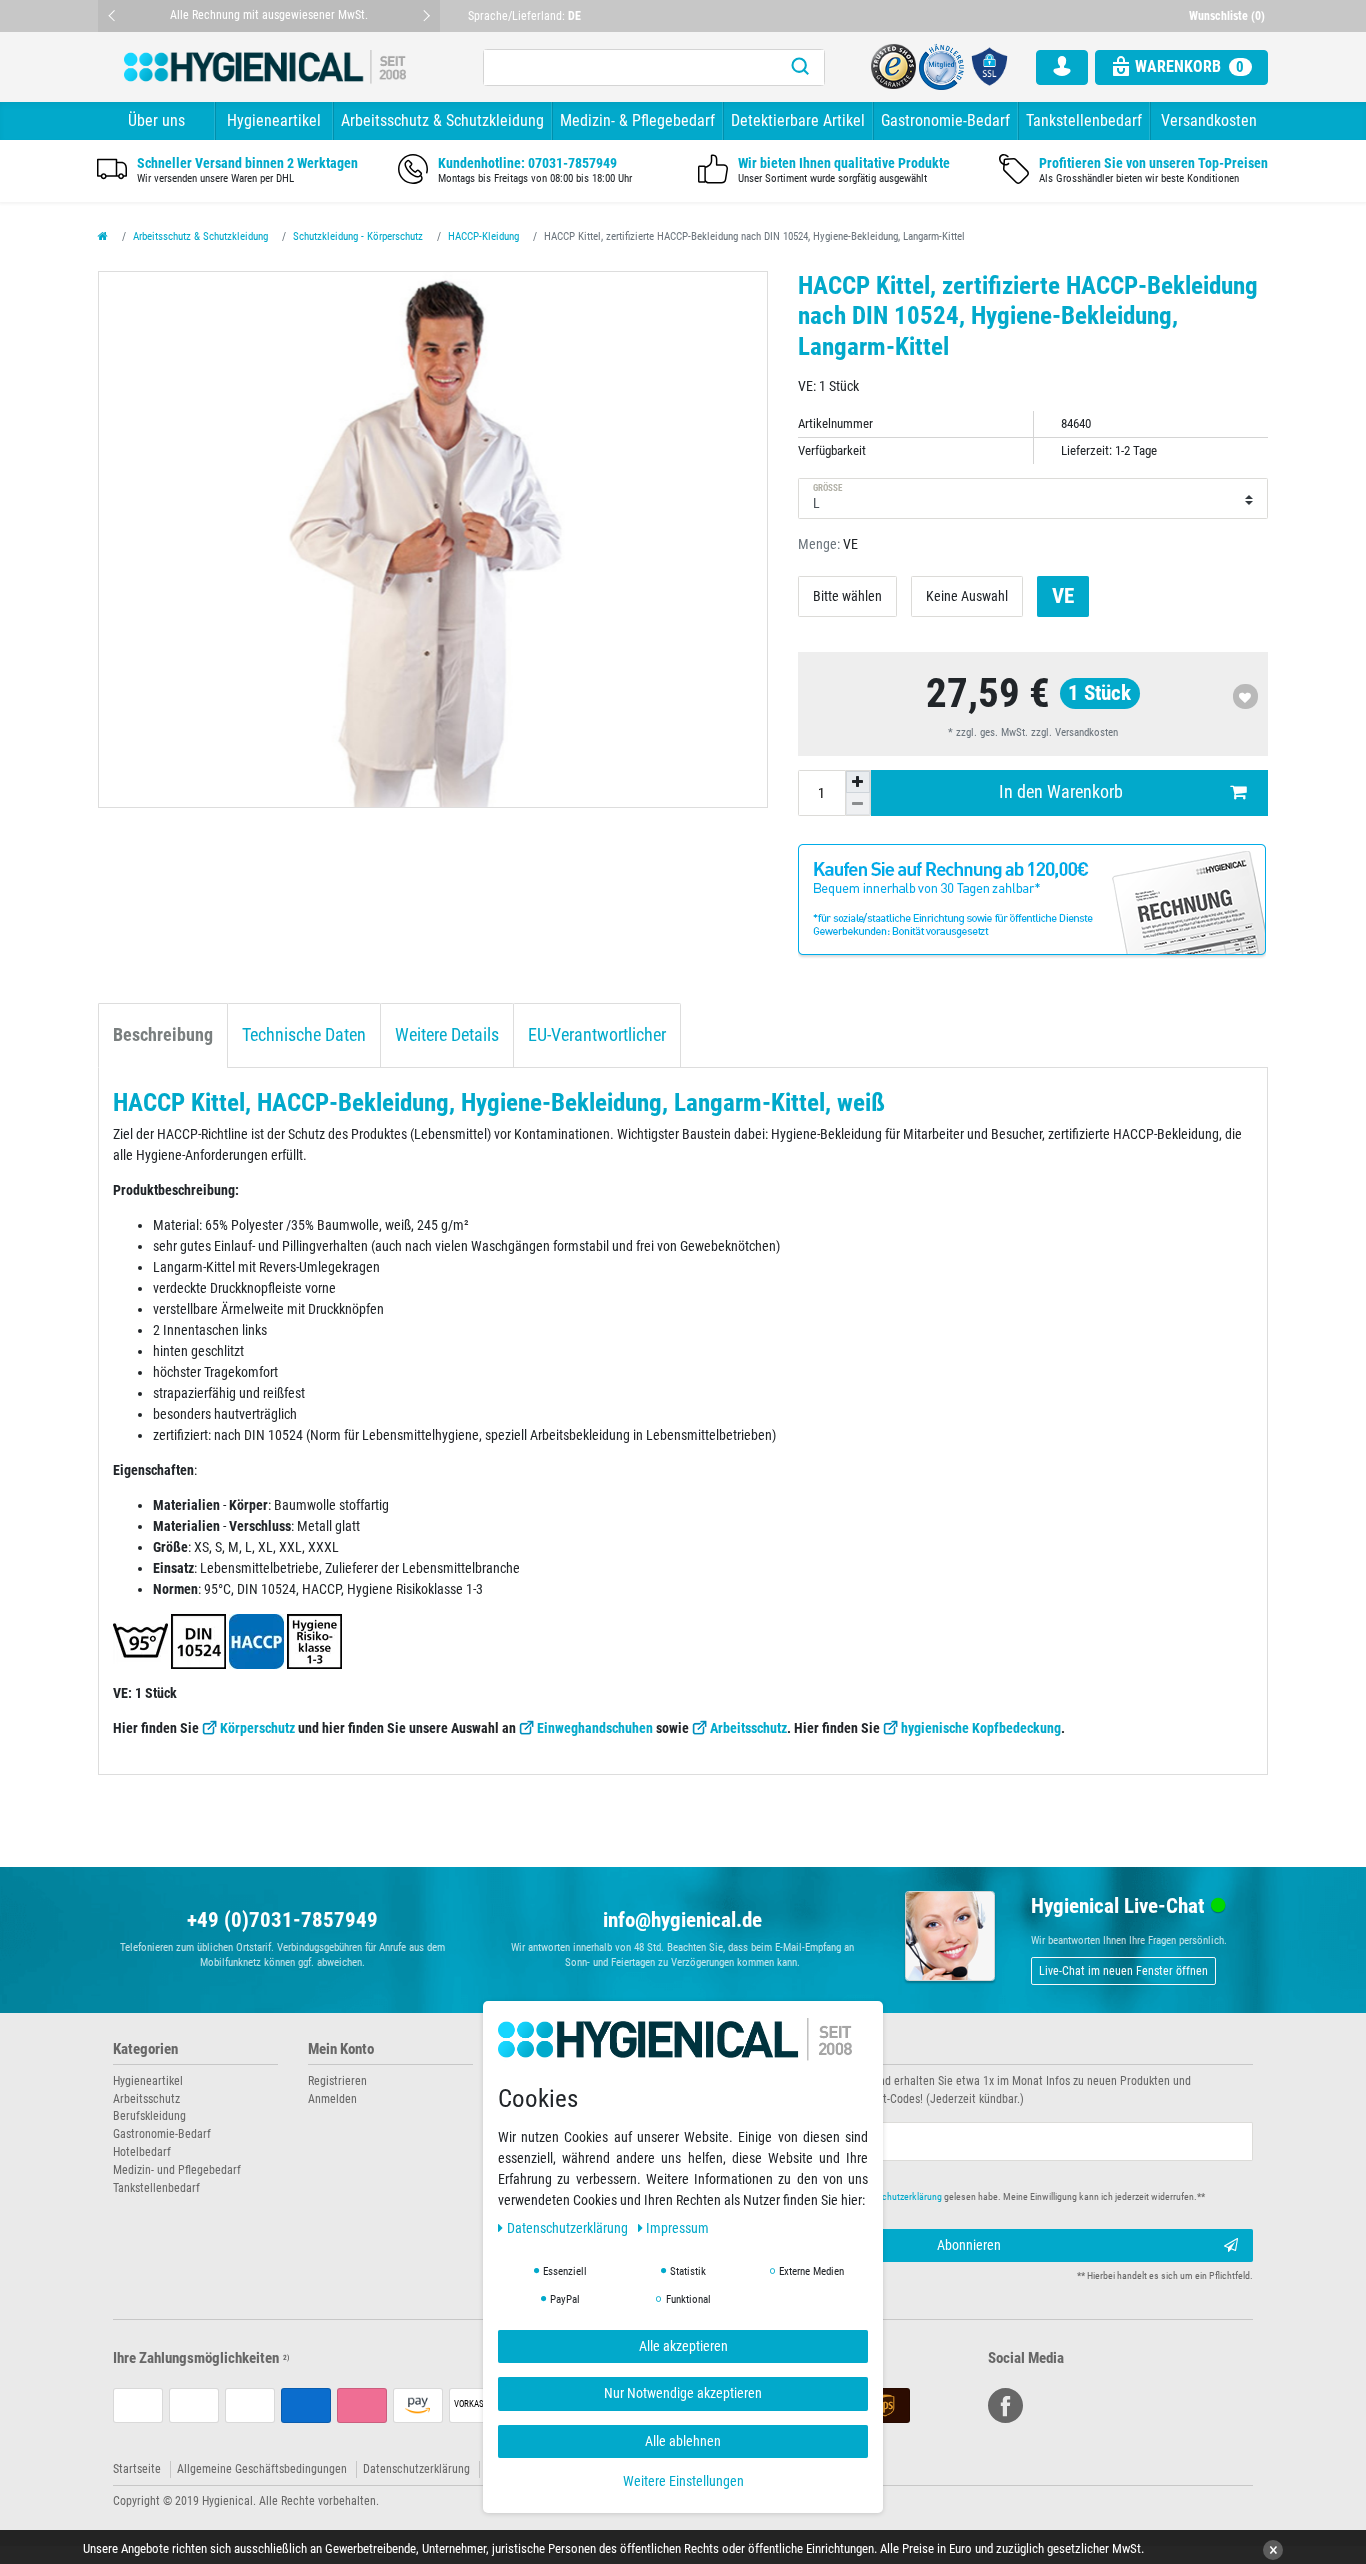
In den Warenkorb (1061, 792)
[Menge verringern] (858, 804)
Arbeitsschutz (748, 1728)
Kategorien (145, 2049)
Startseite (137, 2469)
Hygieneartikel (274, 120)
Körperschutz (257, 1728)
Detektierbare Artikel (798, 120)
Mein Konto (341, 2049)
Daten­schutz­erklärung (569, 2228)
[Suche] (800, 67)
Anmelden (332, 2099)
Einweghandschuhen (595, 1728)
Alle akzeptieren (683, 2346)
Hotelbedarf (142, 2152)
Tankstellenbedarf (1084, 120)
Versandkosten (1209, 120)
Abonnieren (969, 2245)
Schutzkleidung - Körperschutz (358, 236)
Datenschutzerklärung (416, 2469)
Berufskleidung (149, 2116)
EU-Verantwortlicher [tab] (597, 1035)
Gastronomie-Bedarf (945, 120)
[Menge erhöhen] (858, 782)
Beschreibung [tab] (163, 1035)
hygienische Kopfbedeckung (981, 1728)
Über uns (156, 120)
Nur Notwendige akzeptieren (683, 2393)
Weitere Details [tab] (447, 1035)
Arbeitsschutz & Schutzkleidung (442, 120)
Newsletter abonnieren (765, 2049)
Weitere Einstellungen (683, 2481)
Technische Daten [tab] (304, 1035)
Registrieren (337, 2081)
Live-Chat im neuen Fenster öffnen (1123, 1971)
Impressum (677, 2228)
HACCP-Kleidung (483, 236)
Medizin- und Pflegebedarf (177, 2170)
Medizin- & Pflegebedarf (637, 120)
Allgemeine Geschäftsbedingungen (262, 2469)
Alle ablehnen (683, 2441)
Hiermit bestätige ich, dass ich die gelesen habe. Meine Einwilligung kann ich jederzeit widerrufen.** (960, 2196)
